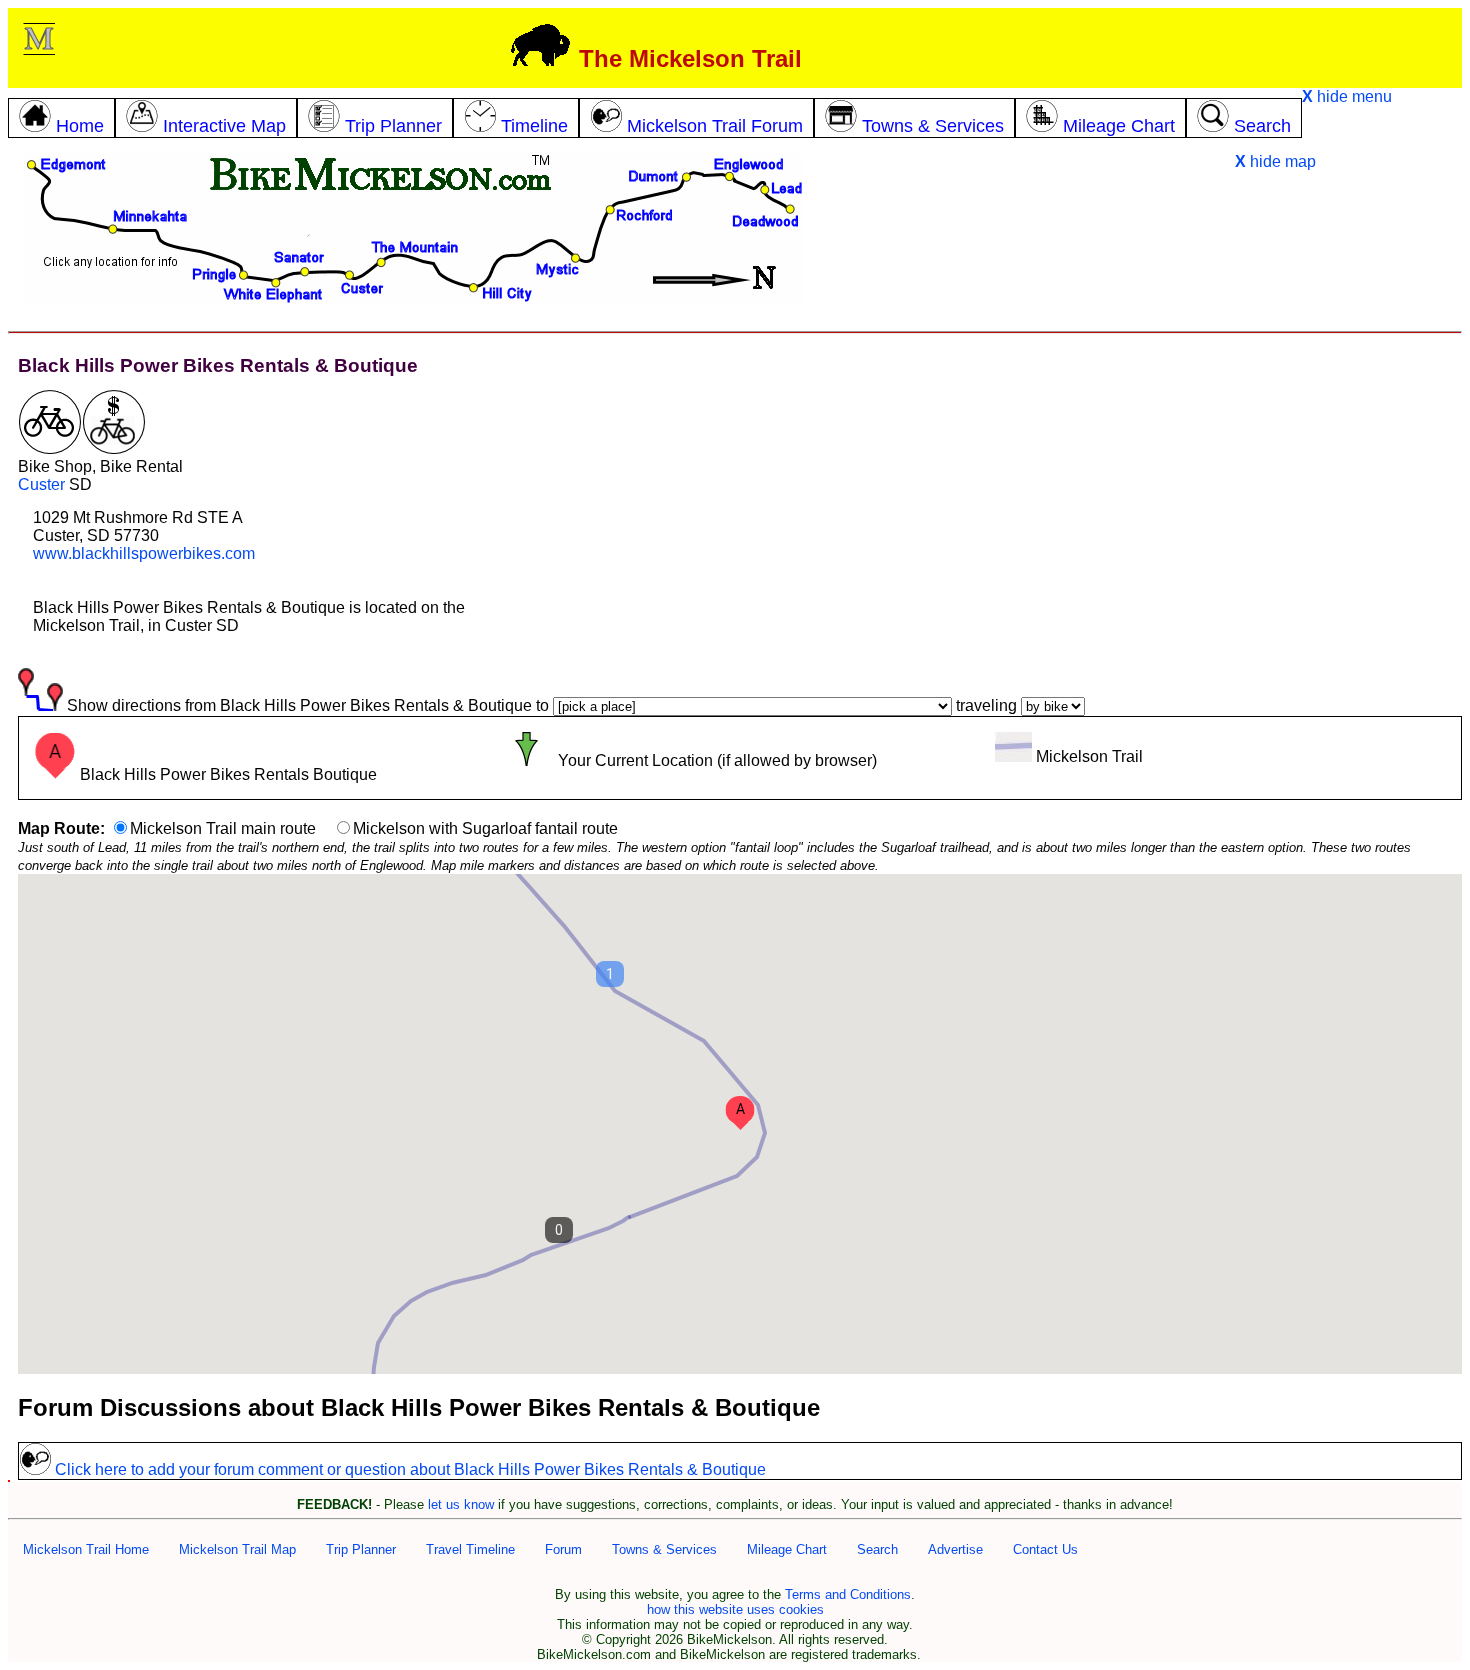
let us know (461, 1504)
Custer (41, 484)
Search (877, 1549)
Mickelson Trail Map (237, 1549)
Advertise (955, 1549)
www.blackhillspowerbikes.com (144, 553)
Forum (563, 1549)
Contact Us (1045, 1549)
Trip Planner (361, 1549)
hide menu (1347, 96)
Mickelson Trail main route (223, 828)
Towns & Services (664, 1549)
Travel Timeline (470, 1549)
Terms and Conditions (848, 1594)
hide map (1275, 161)
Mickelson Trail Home (86, 1549)
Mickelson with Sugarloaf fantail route (485, 828)
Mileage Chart (787, 1549)
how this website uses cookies (735, 1609)
